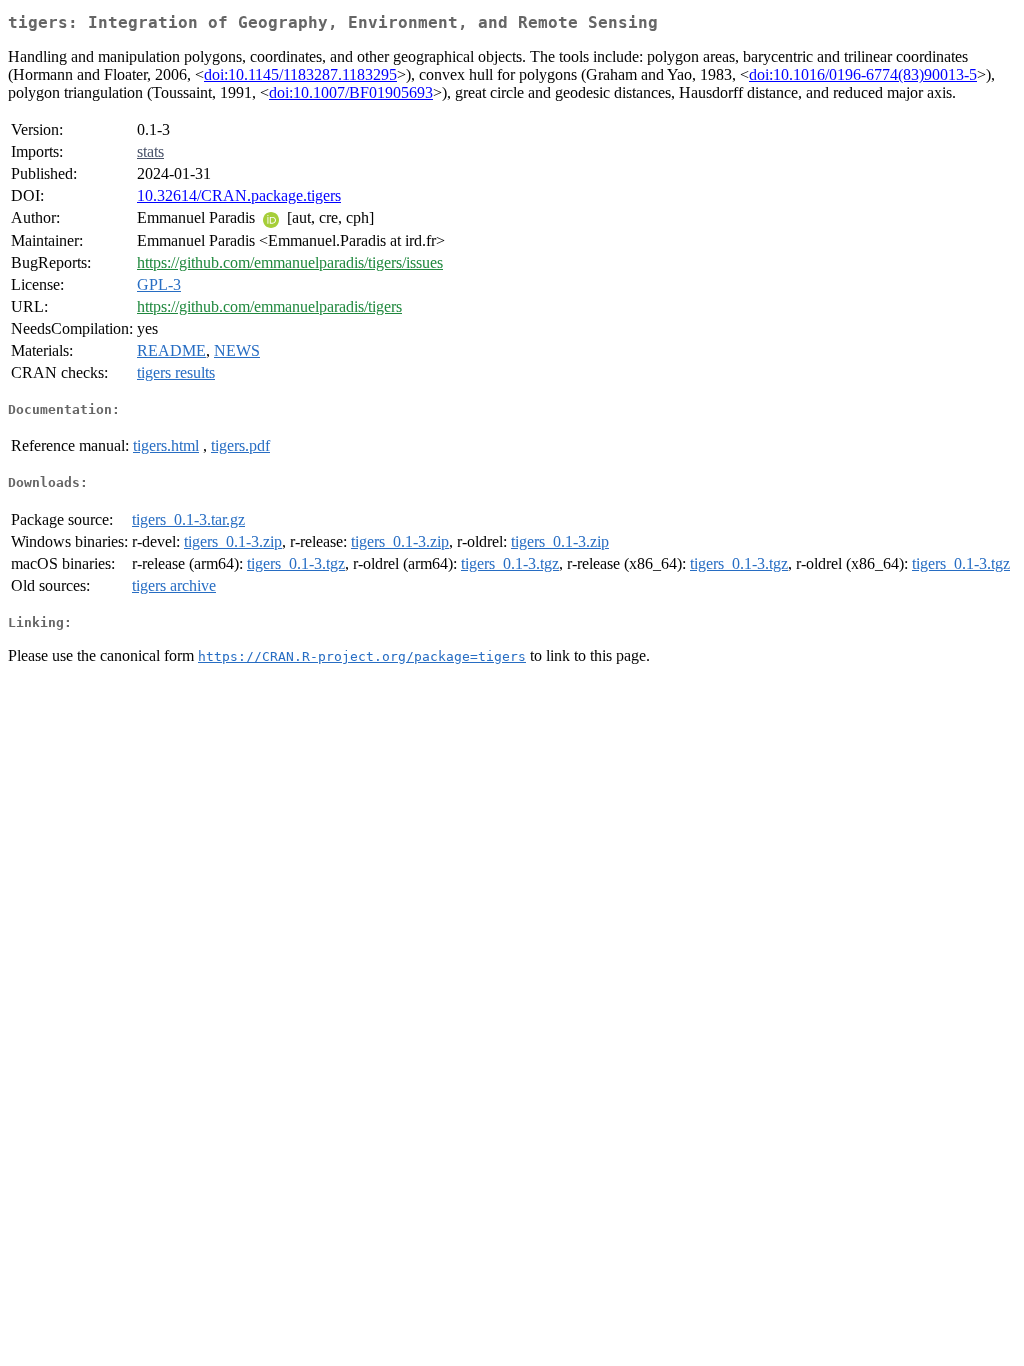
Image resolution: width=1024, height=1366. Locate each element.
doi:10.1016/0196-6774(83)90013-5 (863, 74)
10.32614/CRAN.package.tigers (239, 195)
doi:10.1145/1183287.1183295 (300, 74)
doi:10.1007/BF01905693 (351, 92)
